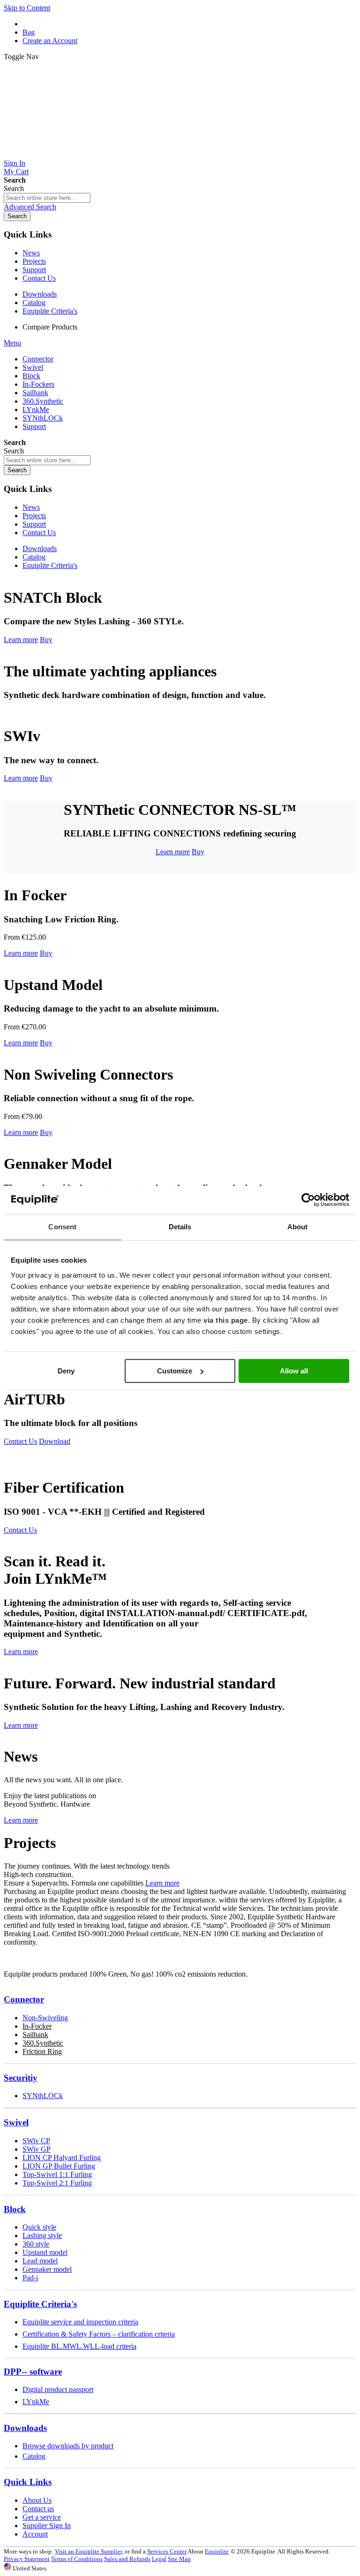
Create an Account (50, 41)
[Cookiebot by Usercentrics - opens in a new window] (308, 1200)
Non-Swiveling (45, 2018)
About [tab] (298, 1227)
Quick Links (28, 2482)
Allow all (294, 1371)
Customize (175, 1371)
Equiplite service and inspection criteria (80, 2322)
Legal (159, 2559)
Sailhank (35, 2035)
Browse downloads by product (68, 2446)
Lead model (40, 2261)
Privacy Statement (27, 2559)
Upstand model (45, 2252)
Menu (12, 343)
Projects (34, 261)
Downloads (40, 294)
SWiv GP (37, 2149)
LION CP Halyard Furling (62, 2158)
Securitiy (21, 2078)
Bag (29, 32)
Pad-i (30, 2278)
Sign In (15, 163)
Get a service (42, 2517)
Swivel (16, 2122)
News (31, 253)
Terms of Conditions (77, 2559)
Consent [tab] (62, 1227)
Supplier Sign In (47, 2526)
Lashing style (42, 2235)
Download (55, 1441)
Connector (24, 1999)
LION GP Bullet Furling (59, 2166)
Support (34, 270)
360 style (36, 2244)
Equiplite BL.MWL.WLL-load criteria (79, 2346)
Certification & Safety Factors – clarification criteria (99, 2334)
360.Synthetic (43, 2043)
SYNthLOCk (43, 2096)
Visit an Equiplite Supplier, (89, 2551)
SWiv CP (36, 2141)
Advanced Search (30, 207)
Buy (46, 640)
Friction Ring (42, 2051)
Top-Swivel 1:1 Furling (57, 2174)
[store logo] (180, 155)
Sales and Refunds (127, 2559)
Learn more (21, 640)
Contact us (38, 2509)
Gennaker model (47, 2269)
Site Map (179, 2559)
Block (15, 2209)
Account (35, 2534)
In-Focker (37, 2026)
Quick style (39, 2227)
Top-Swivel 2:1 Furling (57, 2183)
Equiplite (217, 2551)
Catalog (34, 303)
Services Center (167, 2551)
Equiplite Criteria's (50, 311)
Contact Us (39, 278)
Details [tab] (180, 1227)
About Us (37, 2500)
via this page (226, 1320)
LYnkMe (36, 2402)
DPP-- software (33, 2372)
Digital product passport (58, 2389)
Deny (66, 1371)
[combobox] (47, 198)
